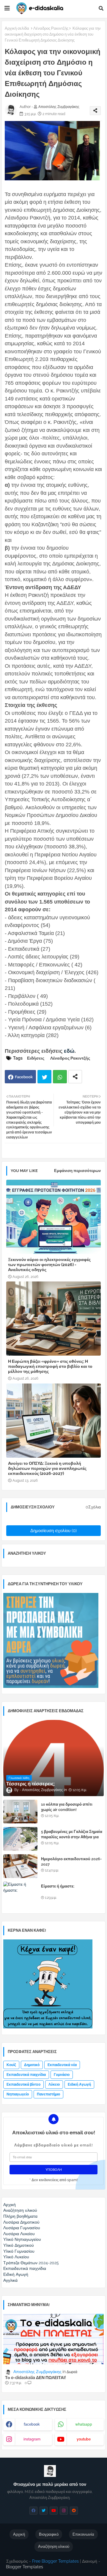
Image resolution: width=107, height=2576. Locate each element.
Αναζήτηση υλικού (54, 2546)
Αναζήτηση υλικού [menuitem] (20, 2210)
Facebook (24, 1077)
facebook (32, 2424)
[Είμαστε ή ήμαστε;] (20, 1893)
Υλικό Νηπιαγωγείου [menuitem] (22, 2239)
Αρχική (19, 2534)
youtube (84, 2439)
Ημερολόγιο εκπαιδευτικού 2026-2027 (71, 1862)
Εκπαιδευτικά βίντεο (23, 2084)
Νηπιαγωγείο (18, 2094)
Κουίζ (11, 2065)
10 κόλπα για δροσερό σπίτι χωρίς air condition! (67, 1807)
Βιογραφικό (49, 2534)
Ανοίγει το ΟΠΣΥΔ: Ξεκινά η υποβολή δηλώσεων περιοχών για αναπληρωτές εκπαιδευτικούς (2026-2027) (47, 1468)
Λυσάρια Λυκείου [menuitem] (19, 2234)
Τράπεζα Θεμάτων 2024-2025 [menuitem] (31, 2263)
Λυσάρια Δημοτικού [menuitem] (21, 2222)
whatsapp (84, 2424)
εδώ (69, 1051)
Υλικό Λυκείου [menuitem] (16, 2257)
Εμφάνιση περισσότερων (77, 1171)
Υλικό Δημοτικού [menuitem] (19, 2245)
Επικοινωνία (83, 2534)
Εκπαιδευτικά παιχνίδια (26, 2075)
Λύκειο (54, 2084)
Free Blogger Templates (55, 2561)
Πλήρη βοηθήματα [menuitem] (20, 2216)
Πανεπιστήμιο (48, 2094)
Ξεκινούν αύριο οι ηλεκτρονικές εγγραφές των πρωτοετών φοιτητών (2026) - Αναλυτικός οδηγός (49, 1265)
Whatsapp (60, 1077)
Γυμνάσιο (62, 2075)
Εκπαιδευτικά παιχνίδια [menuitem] (25, 2268)
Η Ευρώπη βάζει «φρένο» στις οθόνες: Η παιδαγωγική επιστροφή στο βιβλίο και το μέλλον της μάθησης (50, 1366)
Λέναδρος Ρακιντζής (51, 28)
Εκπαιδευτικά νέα (62, 2065)
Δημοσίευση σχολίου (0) (53, 1531)
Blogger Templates (25, 2567)
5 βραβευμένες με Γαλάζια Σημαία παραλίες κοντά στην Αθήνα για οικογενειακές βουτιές (72, 1837)
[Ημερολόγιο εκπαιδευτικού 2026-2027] (20, 1866)
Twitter (44, 1077)
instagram (32, 2439)
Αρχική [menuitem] (10, 2205)
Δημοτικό (32, 2065)
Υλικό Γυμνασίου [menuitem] (19, 2251)
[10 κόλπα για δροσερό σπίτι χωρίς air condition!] (20, 1812)
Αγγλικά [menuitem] (10, 2280)
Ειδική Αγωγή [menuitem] (16, 2274)
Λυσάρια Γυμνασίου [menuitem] (22, 2228)
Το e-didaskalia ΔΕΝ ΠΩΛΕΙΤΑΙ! (36, 2378)
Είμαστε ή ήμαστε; (58, 1886)
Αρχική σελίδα (17, 28)
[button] (101, 8)
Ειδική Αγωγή (79, 2084)
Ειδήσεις (36, 1058)
